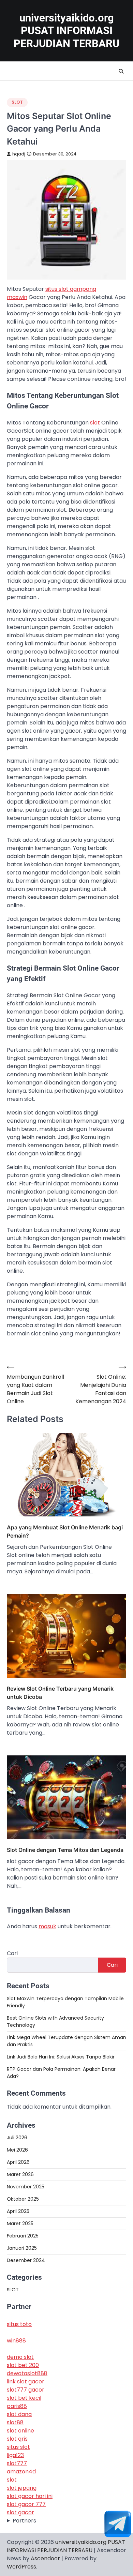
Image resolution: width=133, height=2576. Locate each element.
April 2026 (18, 2162)
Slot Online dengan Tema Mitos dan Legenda (65, 1850)
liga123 (15, 2455)
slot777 (17, 2463)
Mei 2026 (17, 2150)
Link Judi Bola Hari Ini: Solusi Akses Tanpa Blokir (61, 2057)
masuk (47, 1926)
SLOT (17, 102)
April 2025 (18, 2211)
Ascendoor (45, 2558)
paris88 (17, 2406)
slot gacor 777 (26, 2504)
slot (95, 423)
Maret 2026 (20, 2174)
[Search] (121, 71)
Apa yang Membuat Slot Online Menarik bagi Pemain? (65, 1531)
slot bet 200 (23, 2365)
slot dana (19, 2414)
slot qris (17, 2439)
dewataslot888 (27, 2373)
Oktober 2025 (23, 2199)
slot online (20, 2431)
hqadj (19, 154)
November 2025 (26, 2187)
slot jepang (22, 2488)
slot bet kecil (24, 2398)
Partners (24, 2521)
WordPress (21, 2567)
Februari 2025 (23, 2236)
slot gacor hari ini (30, 2496)
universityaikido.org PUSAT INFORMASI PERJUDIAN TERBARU (66, 31)
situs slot (18, 2447)
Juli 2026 (17, 2138)
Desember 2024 (26, 2260)
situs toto (19, 2324)
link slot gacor (26, 2382)
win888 (16, 2341)
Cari (12, 1953)
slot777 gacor (26, 2390)
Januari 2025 (22, 2248)
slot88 (15, 2422)
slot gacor (20, 2512)
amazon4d (21, 2472)
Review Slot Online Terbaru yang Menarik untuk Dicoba (60, 1693)
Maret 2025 (20, 2223)
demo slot (20, 2357)
